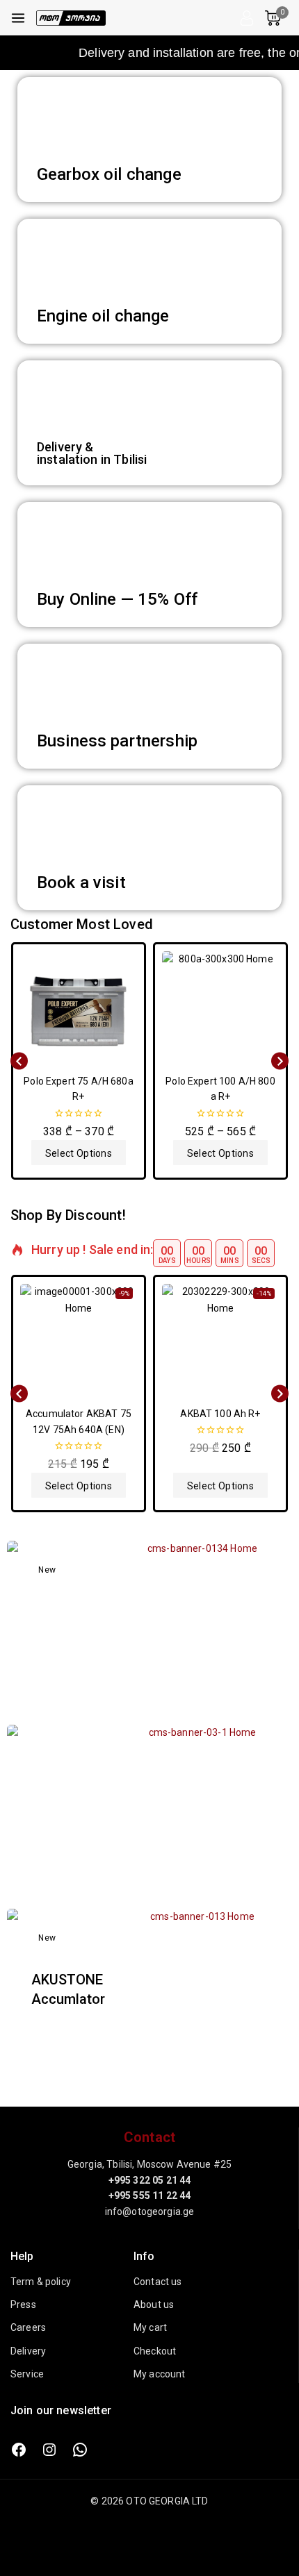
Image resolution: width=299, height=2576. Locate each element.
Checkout (155, 2351)
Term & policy (41, 2282)
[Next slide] (280, 1061)
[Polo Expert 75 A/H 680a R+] (79, 1010)
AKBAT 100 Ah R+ (220, 1414)
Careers (28, 2327)
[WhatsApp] (80, 2450)
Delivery (28, 2351)
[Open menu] (18, 18)
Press (23, 2305)
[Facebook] (19, 2450)
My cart (150, 2327)
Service (27, 2374)
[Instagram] (49, 2450)
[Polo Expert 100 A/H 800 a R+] (220, 1010)
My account (160, 2374)
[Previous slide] (19, 1061)
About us (154, 2305)
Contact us (158, 2282)
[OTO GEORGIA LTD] (71, 18)
